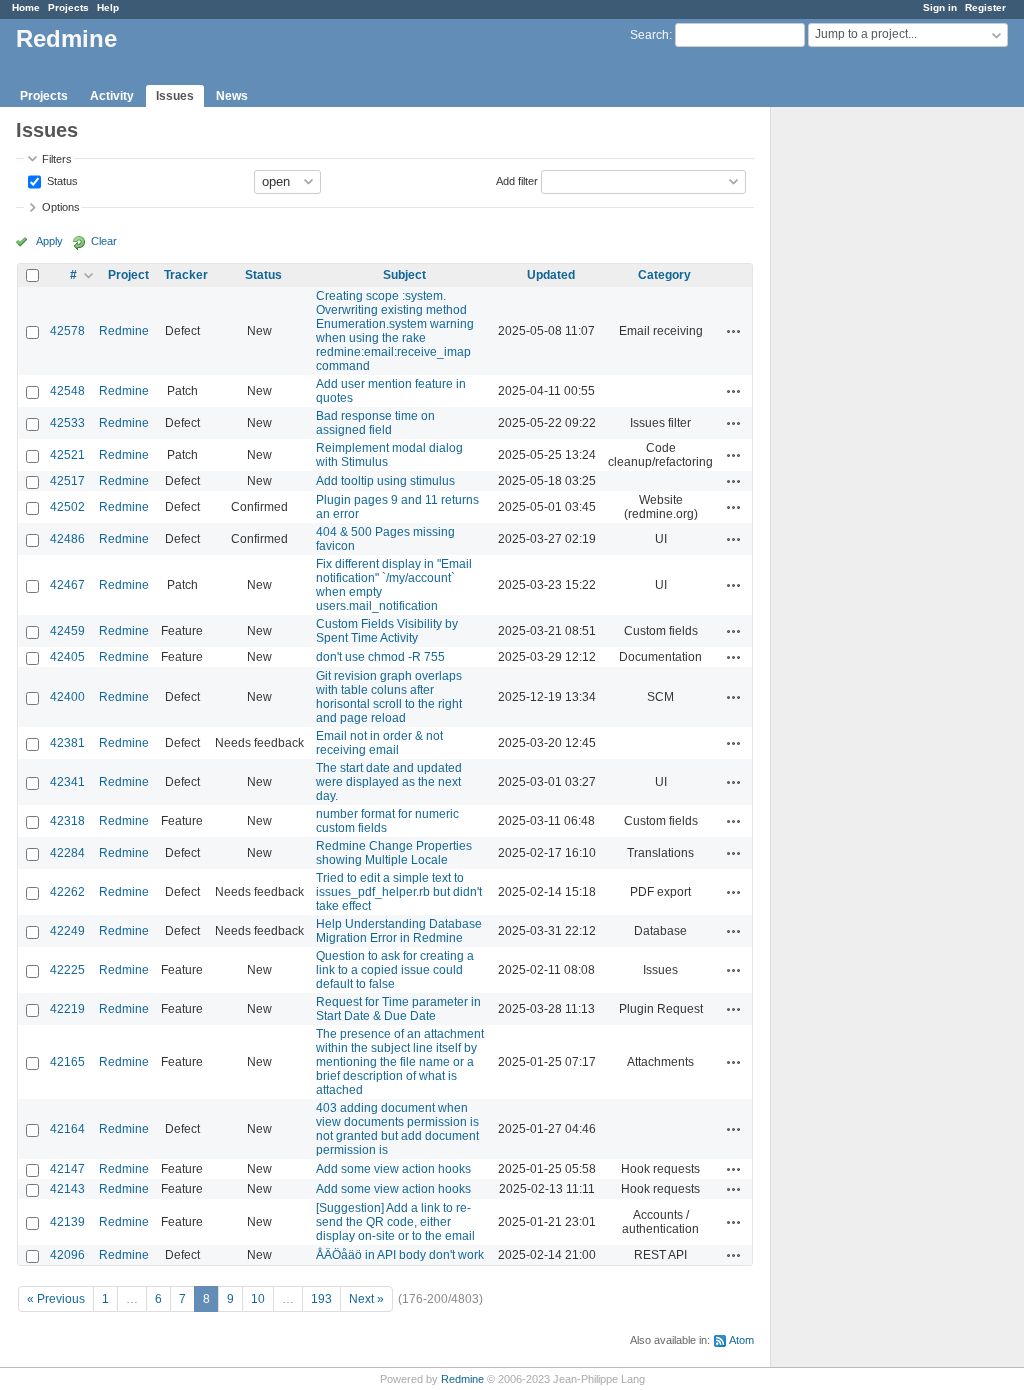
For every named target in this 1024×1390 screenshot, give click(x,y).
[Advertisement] (871, 421)
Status (61, 180)
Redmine (124, 331)
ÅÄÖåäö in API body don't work (400, 1255)
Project (128, 275)
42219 (67, 1009)
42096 (67, 1255)
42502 (67, 507)
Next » (366, 1299)
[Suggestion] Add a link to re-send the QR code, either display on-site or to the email (395, 1222)
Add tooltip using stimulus (385, 481)
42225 (67, 970)
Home (26, 7)
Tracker (186, 275)
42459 (67, 631)
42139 (67, 1222)
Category (664, 275)
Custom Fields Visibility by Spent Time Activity (387, 631)
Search (649, 35)
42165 (67, 1062)
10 (258, 1299)
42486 (67, 539)
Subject (404, 275)
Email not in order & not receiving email (379, 743)
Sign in (940, 7)
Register (985, 7)
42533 (67, 423)
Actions (734, 331)
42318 (67, 821)
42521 (67, 455)
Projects (68, 7)
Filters (57, 159)
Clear (104, 241)
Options (61, 207)
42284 (67, 853)
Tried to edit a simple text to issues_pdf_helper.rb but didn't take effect (399, 892)
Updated (551, 275)
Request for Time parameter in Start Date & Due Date (398, 1009)
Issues (175, 96)
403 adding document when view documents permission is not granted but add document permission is (397, 1129)
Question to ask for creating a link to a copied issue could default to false (395, 970)
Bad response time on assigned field (375, 423)
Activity (112, 96)
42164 (67, 1129)
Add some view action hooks (393, 1169)
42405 (67, 657)
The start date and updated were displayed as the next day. (389, 782)
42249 (67, 931)
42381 (67, 743)
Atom (741, 1340)
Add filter (517, 180)
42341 (67, 782)
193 (321, 1299)
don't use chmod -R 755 (380, 657)
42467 (67, 585)
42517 (67, 481)
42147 (67, 1169)
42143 (67, 1189)
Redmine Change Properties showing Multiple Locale (394, 853)
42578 (67, 331)
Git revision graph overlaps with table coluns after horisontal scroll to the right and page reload (389, 697)
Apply (49, 241)
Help (108, 7)
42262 (67, 892)
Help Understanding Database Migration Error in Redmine (399, 931)
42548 (67, 391)
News (232, 96)
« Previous (56, 1299)
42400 (67, 697)
